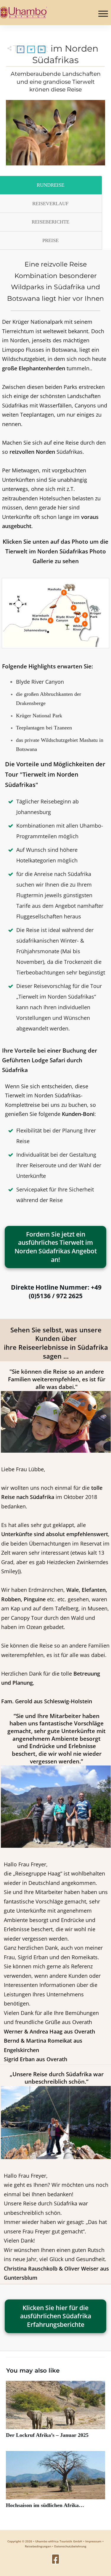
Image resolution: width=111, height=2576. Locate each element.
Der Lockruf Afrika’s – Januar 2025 (55, 2413)
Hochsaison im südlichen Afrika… (55, 2483)
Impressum (93, 2541)
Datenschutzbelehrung (70, 2546)
